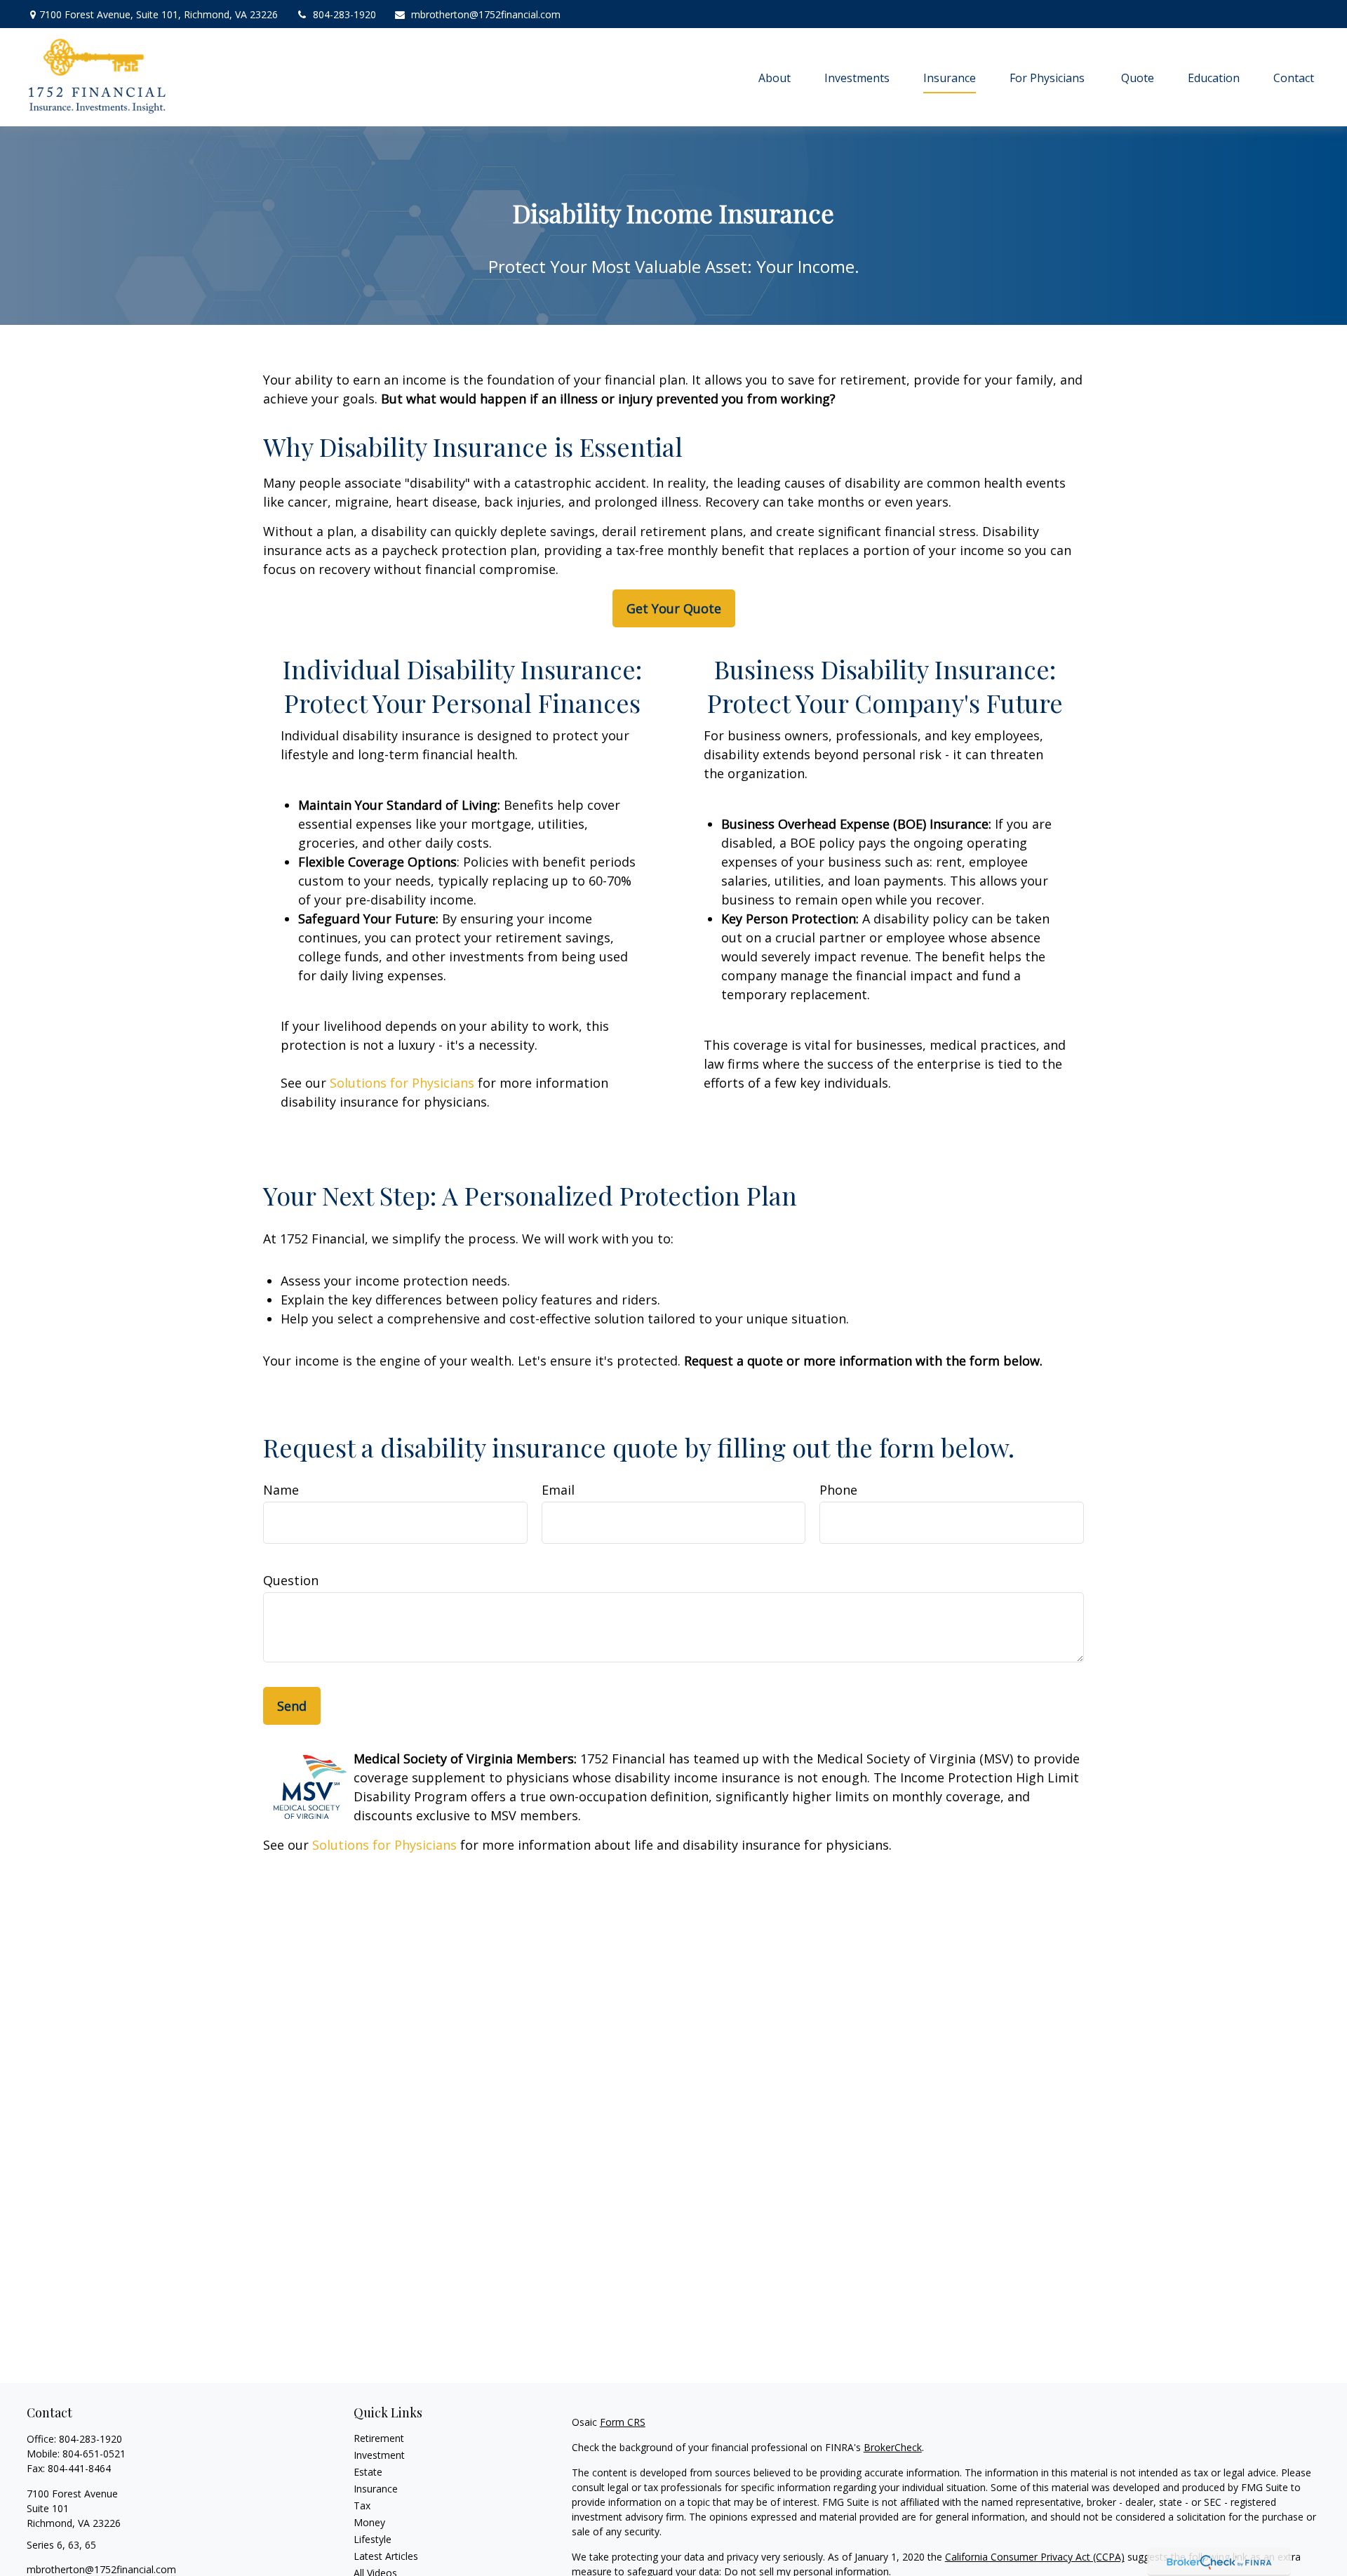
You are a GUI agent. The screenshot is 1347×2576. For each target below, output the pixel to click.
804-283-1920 (344, 14)
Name (281, 1490)
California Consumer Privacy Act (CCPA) (1035, 2557)
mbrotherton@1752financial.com (486, 14)
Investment (379, 2455)
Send (292, 1706)
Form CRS (623, 2422)
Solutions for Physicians (402, 1083)
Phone (838, 1490)
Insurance (376, 2489)
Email (558, 1490)
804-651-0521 (94, 2454)
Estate (368, 2472)
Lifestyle (373, 2539)
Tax (362, 2505)
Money (369, 2522)
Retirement (379, 2438)
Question (291, 1580)
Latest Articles (386, 2556)
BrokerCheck (893, 2447)
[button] (775, 77)
